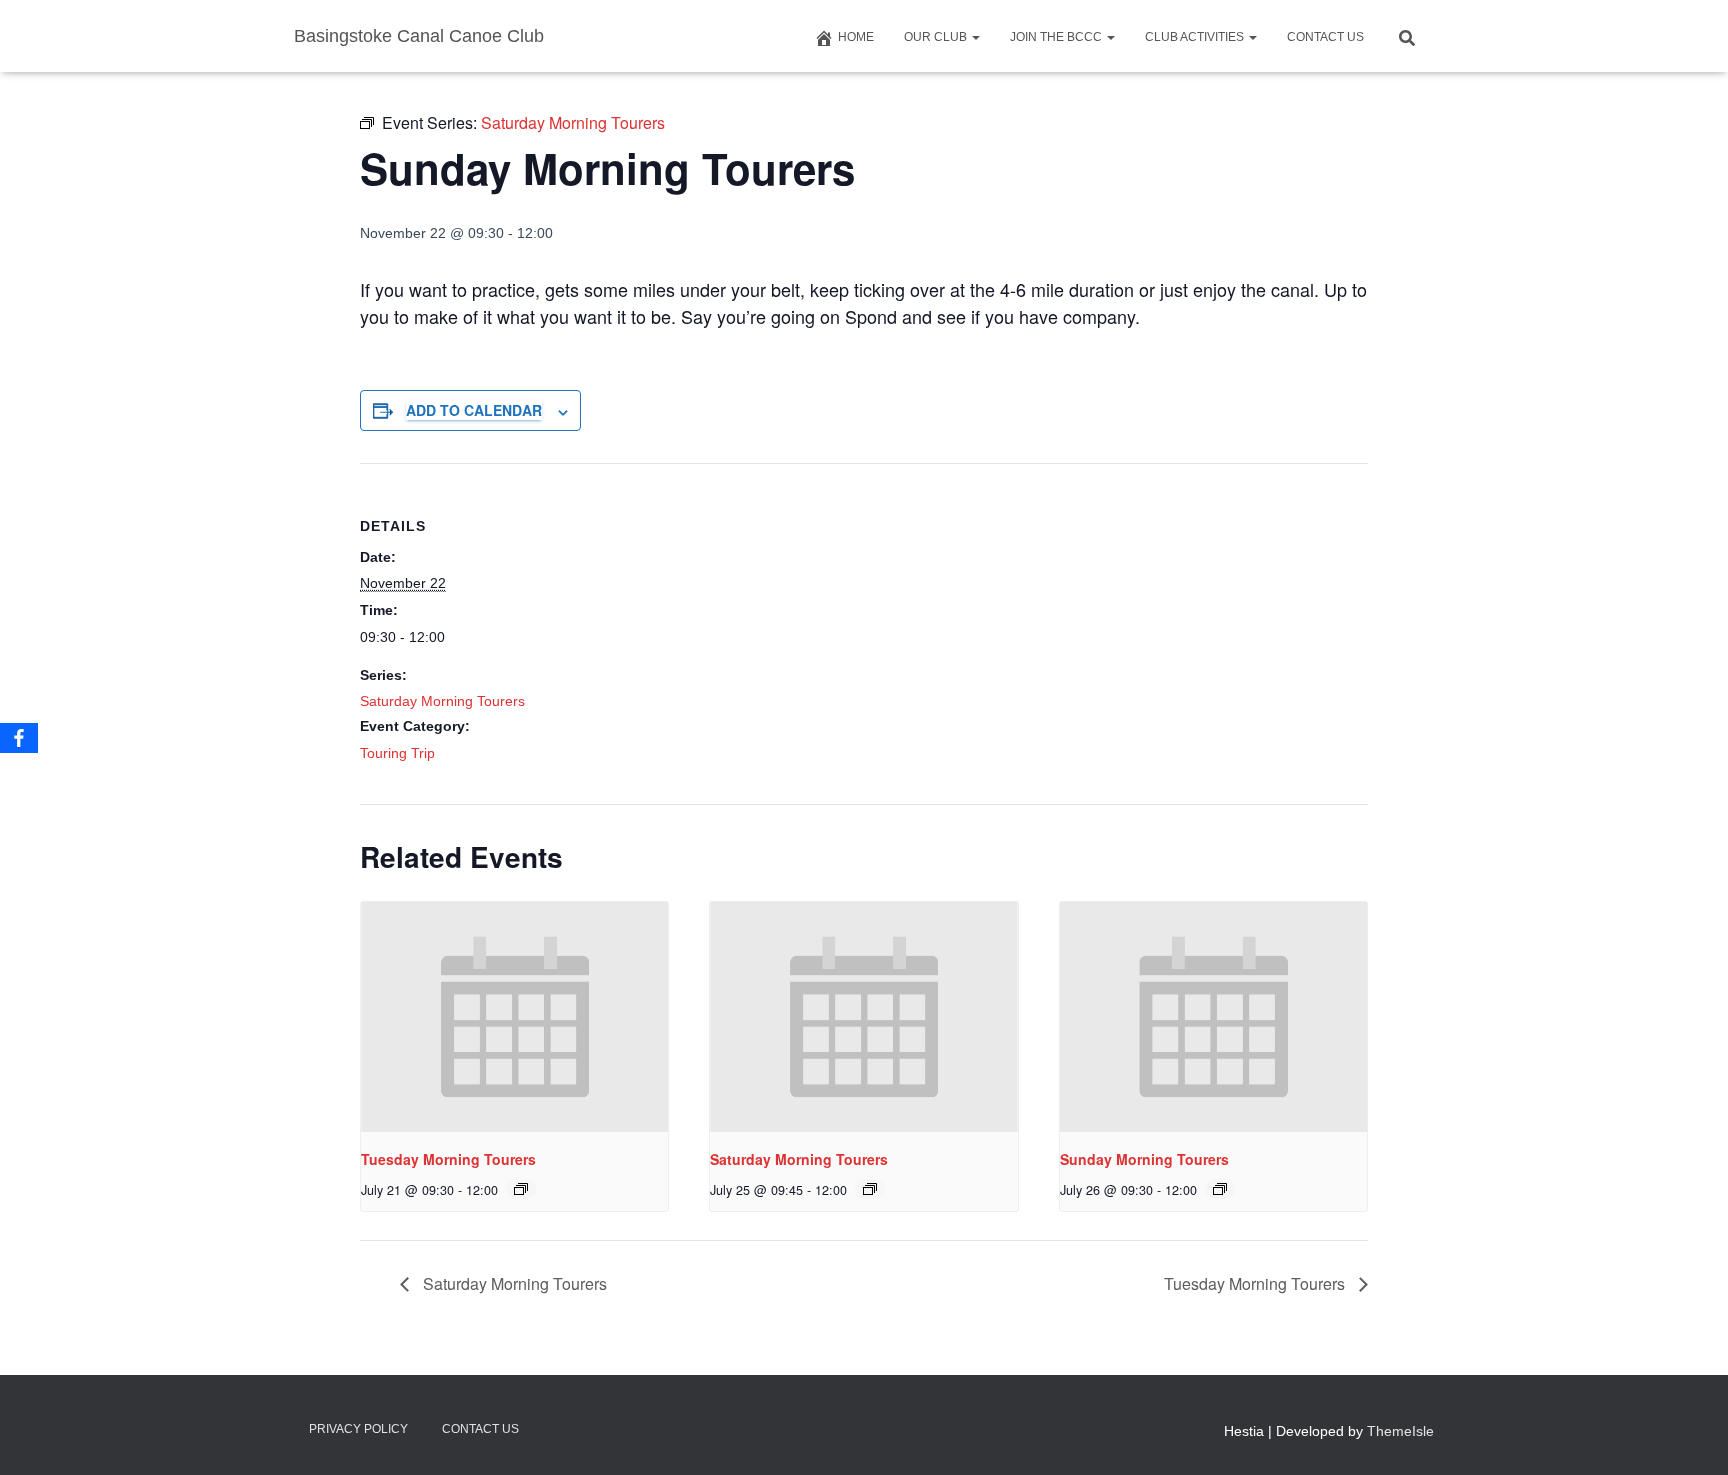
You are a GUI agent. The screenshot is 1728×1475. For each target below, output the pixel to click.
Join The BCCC (1057, 37)
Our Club (937, 37)
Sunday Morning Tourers (1144, 1159)
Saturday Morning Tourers (442, 701)
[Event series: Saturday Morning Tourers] (521, 1189)
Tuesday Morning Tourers (448, 1159)
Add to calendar (474, 410)
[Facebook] (19, 738)
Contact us (1325, 37)
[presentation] (514, 1017)
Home (856, 37)
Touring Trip (397, 753)
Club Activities (1196, 37)
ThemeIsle (1400, 1431)
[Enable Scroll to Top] (1688, 1435)
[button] (975, 37)
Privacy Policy (358, 1429)
